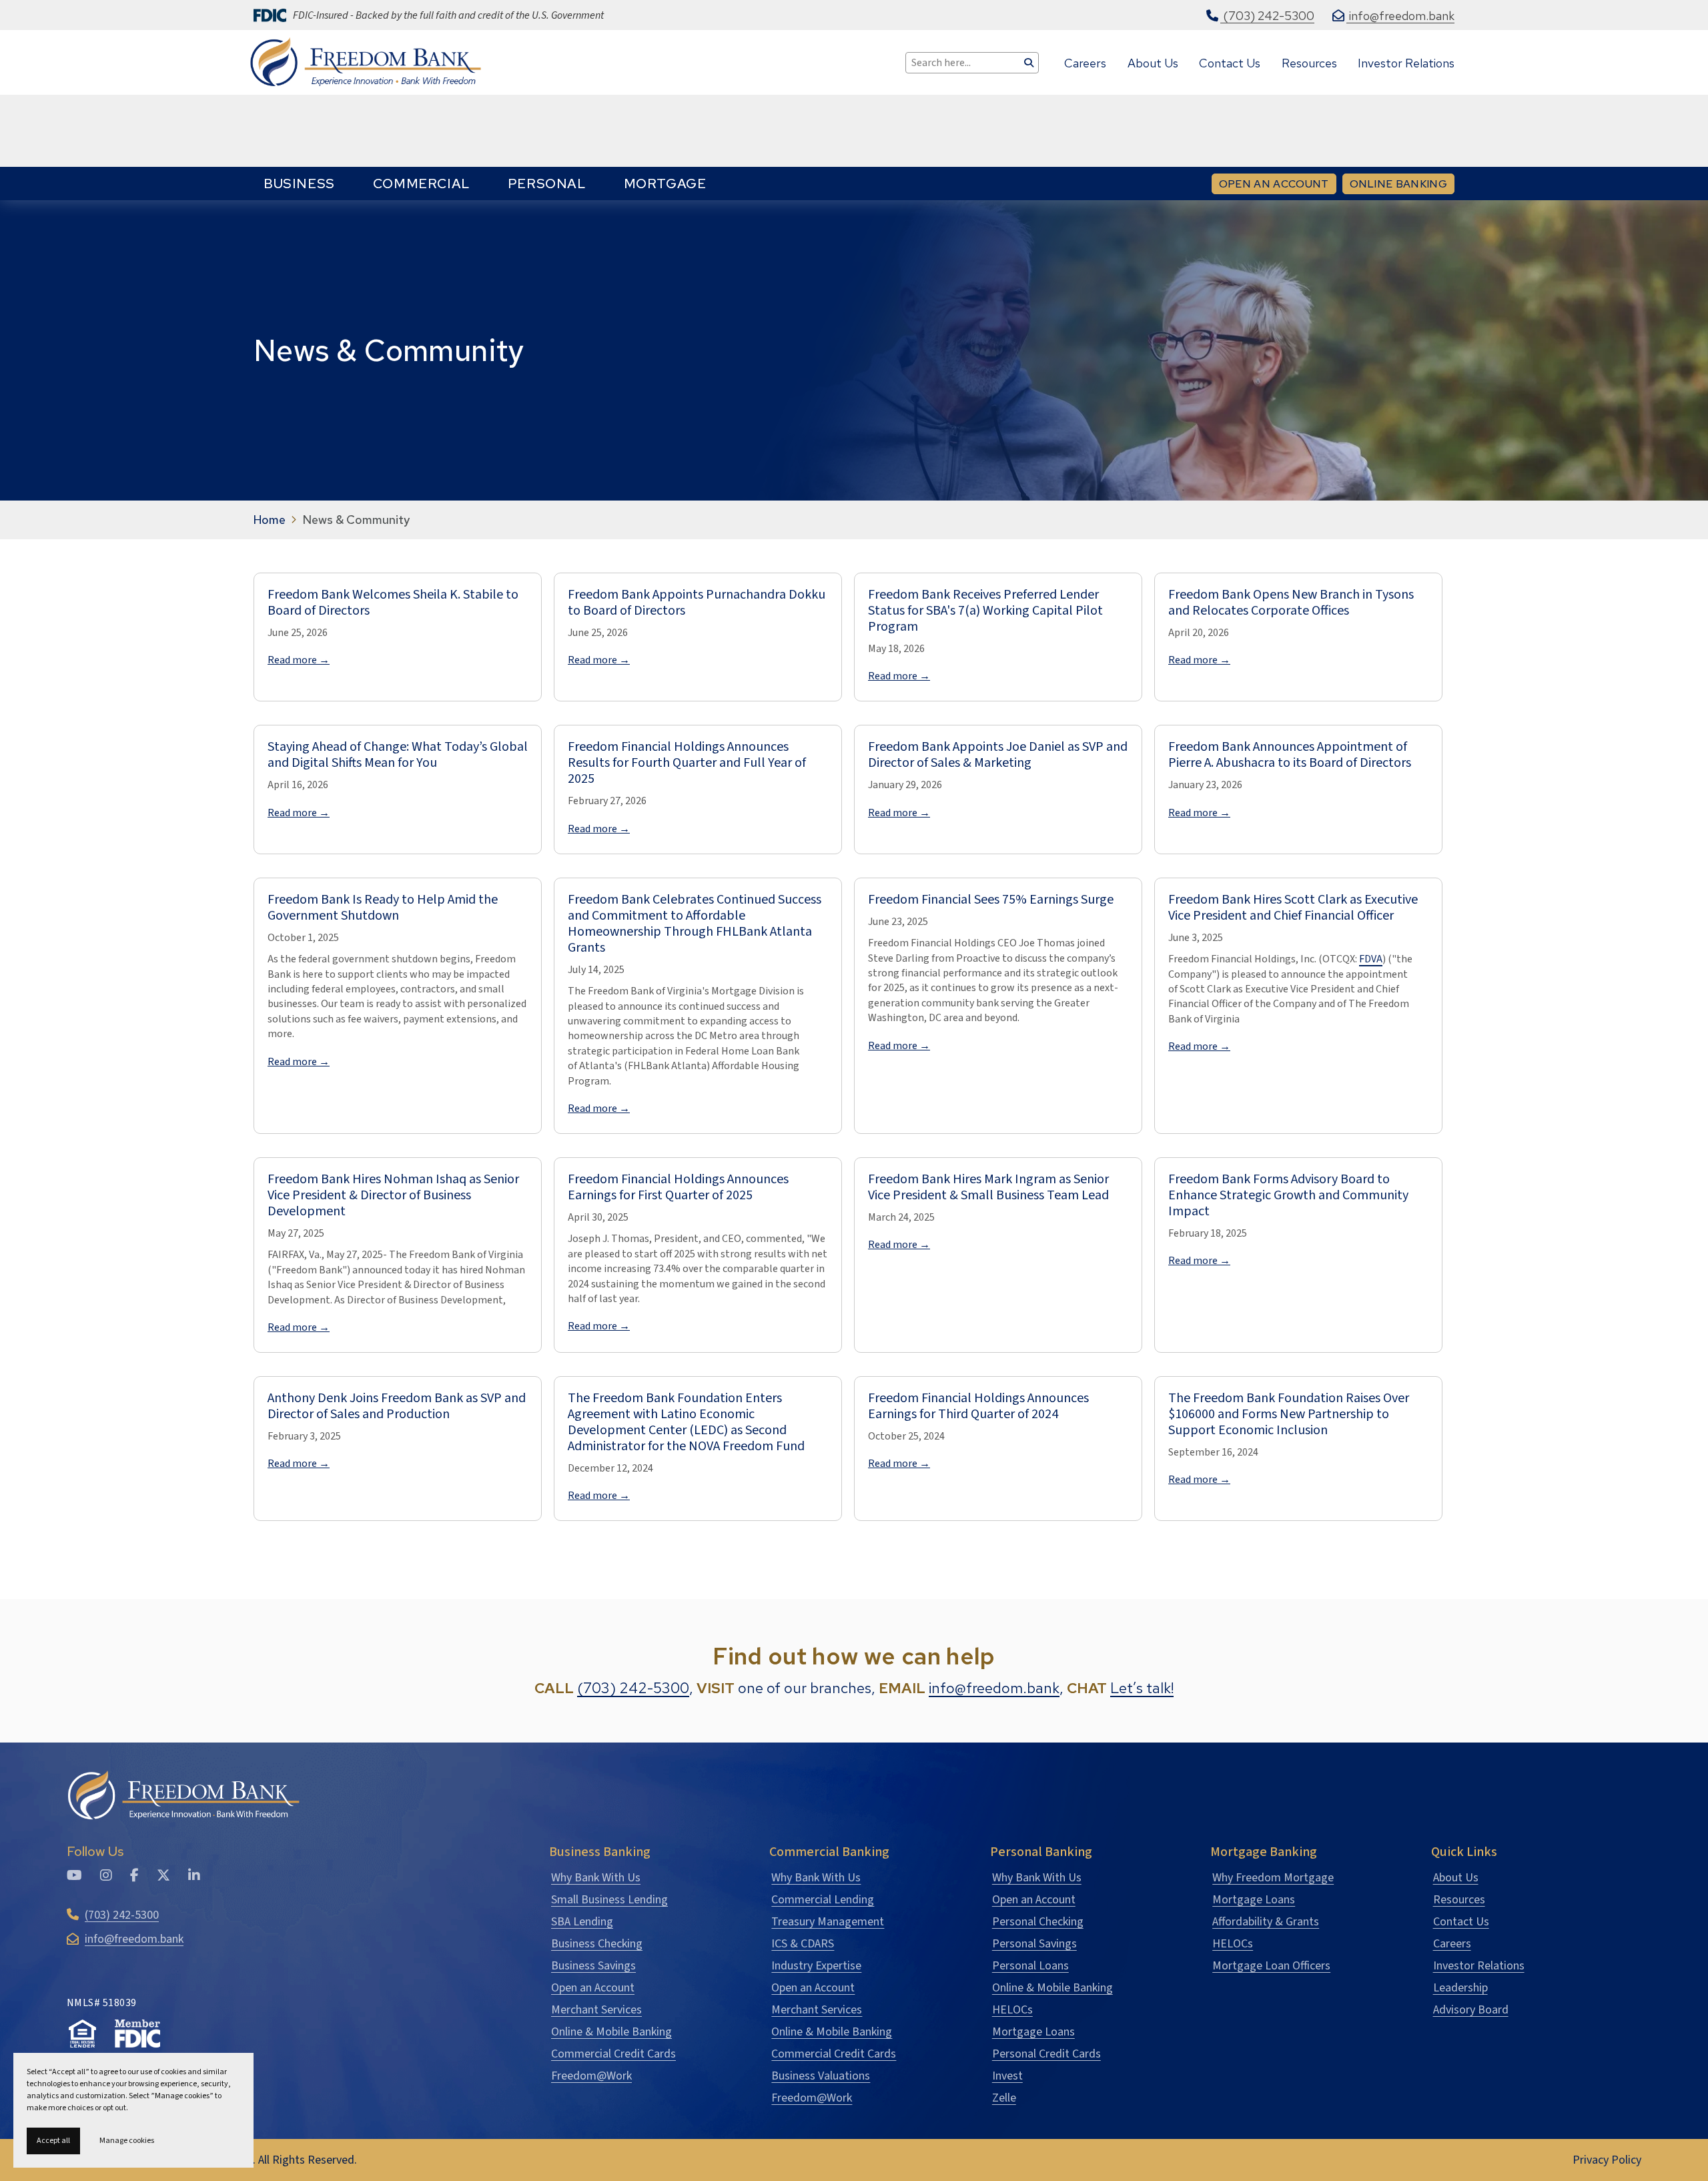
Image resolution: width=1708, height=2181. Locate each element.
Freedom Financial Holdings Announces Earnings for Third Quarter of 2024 (978, 1406)
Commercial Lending (823, 1900)
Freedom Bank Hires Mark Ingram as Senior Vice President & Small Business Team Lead (988, 1187)
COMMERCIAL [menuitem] (421, 184)
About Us (1456, 1878)
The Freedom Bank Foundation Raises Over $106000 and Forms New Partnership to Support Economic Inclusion (1289, 1414)
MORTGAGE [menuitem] (665, 184)
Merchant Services (596, 2010)
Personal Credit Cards (1046, 2054)
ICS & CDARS (803, 1944)
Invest (1007, 2076)
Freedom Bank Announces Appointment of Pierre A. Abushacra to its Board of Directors (1290, 755)
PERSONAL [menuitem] (547, 184)
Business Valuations (821, 2076)
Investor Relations (1479, 1966)
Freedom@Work (591, 2076)
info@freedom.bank (994, 1688)
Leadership (1460, 1988)
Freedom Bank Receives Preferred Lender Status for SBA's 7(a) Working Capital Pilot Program (985, 611)
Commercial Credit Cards (613, 2054)
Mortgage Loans (1033, 2032)
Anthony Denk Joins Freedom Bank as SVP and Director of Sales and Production (397, 1406)
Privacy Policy (1607, 2160)
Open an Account (593, 1988)
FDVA (1371, 959)
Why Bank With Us (596, 1878)
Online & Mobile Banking (611, 2032)
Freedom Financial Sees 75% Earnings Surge (991, 900)
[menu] (485, 184)
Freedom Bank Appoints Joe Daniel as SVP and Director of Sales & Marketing (998, 755)
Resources (1459, 1900)
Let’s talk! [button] (1142, 1688)
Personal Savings (1034, 1944)
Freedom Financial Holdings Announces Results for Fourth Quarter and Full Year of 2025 (687, 763)
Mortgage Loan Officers (1271, 1966)
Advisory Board (1471, 2010)
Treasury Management (828, 1922)
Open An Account (1274, 184)
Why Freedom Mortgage (1273, 1878)
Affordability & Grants (1266, 1922)
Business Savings (593, 1966)
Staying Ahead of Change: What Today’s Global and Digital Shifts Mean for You (398, 755)
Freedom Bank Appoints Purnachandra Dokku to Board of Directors (697, 603)
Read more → (299, 660)
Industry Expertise (816, 1966)
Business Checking (597, 1944)
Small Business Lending (609, 1900)
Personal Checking (1038, 1922)
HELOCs (1012, 2010)
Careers (1452, 1944)
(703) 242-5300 (633, 1688)
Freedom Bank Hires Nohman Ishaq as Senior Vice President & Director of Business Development (393, 1195)
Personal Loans (1030, 1966)
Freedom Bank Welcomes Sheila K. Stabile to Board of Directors (393, 603)
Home (270, 520)
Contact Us (1461, 1922)
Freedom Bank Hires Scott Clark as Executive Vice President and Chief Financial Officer (1293, 908)
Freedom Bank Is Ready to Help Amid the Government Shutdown (383, 908)
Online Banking (1402, 184)
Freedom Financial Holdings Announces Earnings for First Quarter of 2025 (678, 1187)
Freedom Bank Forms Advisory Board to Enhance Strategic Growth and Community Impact (1288, 1195)
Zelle (1004, 2098)
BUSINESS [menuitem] (299, 184)
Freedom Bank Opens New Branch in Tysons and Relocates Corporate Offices (1291, 603)
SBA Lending (582, 1922)
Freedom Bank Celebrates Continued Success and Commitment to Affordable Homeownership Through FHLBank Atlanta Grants (695, 924)
